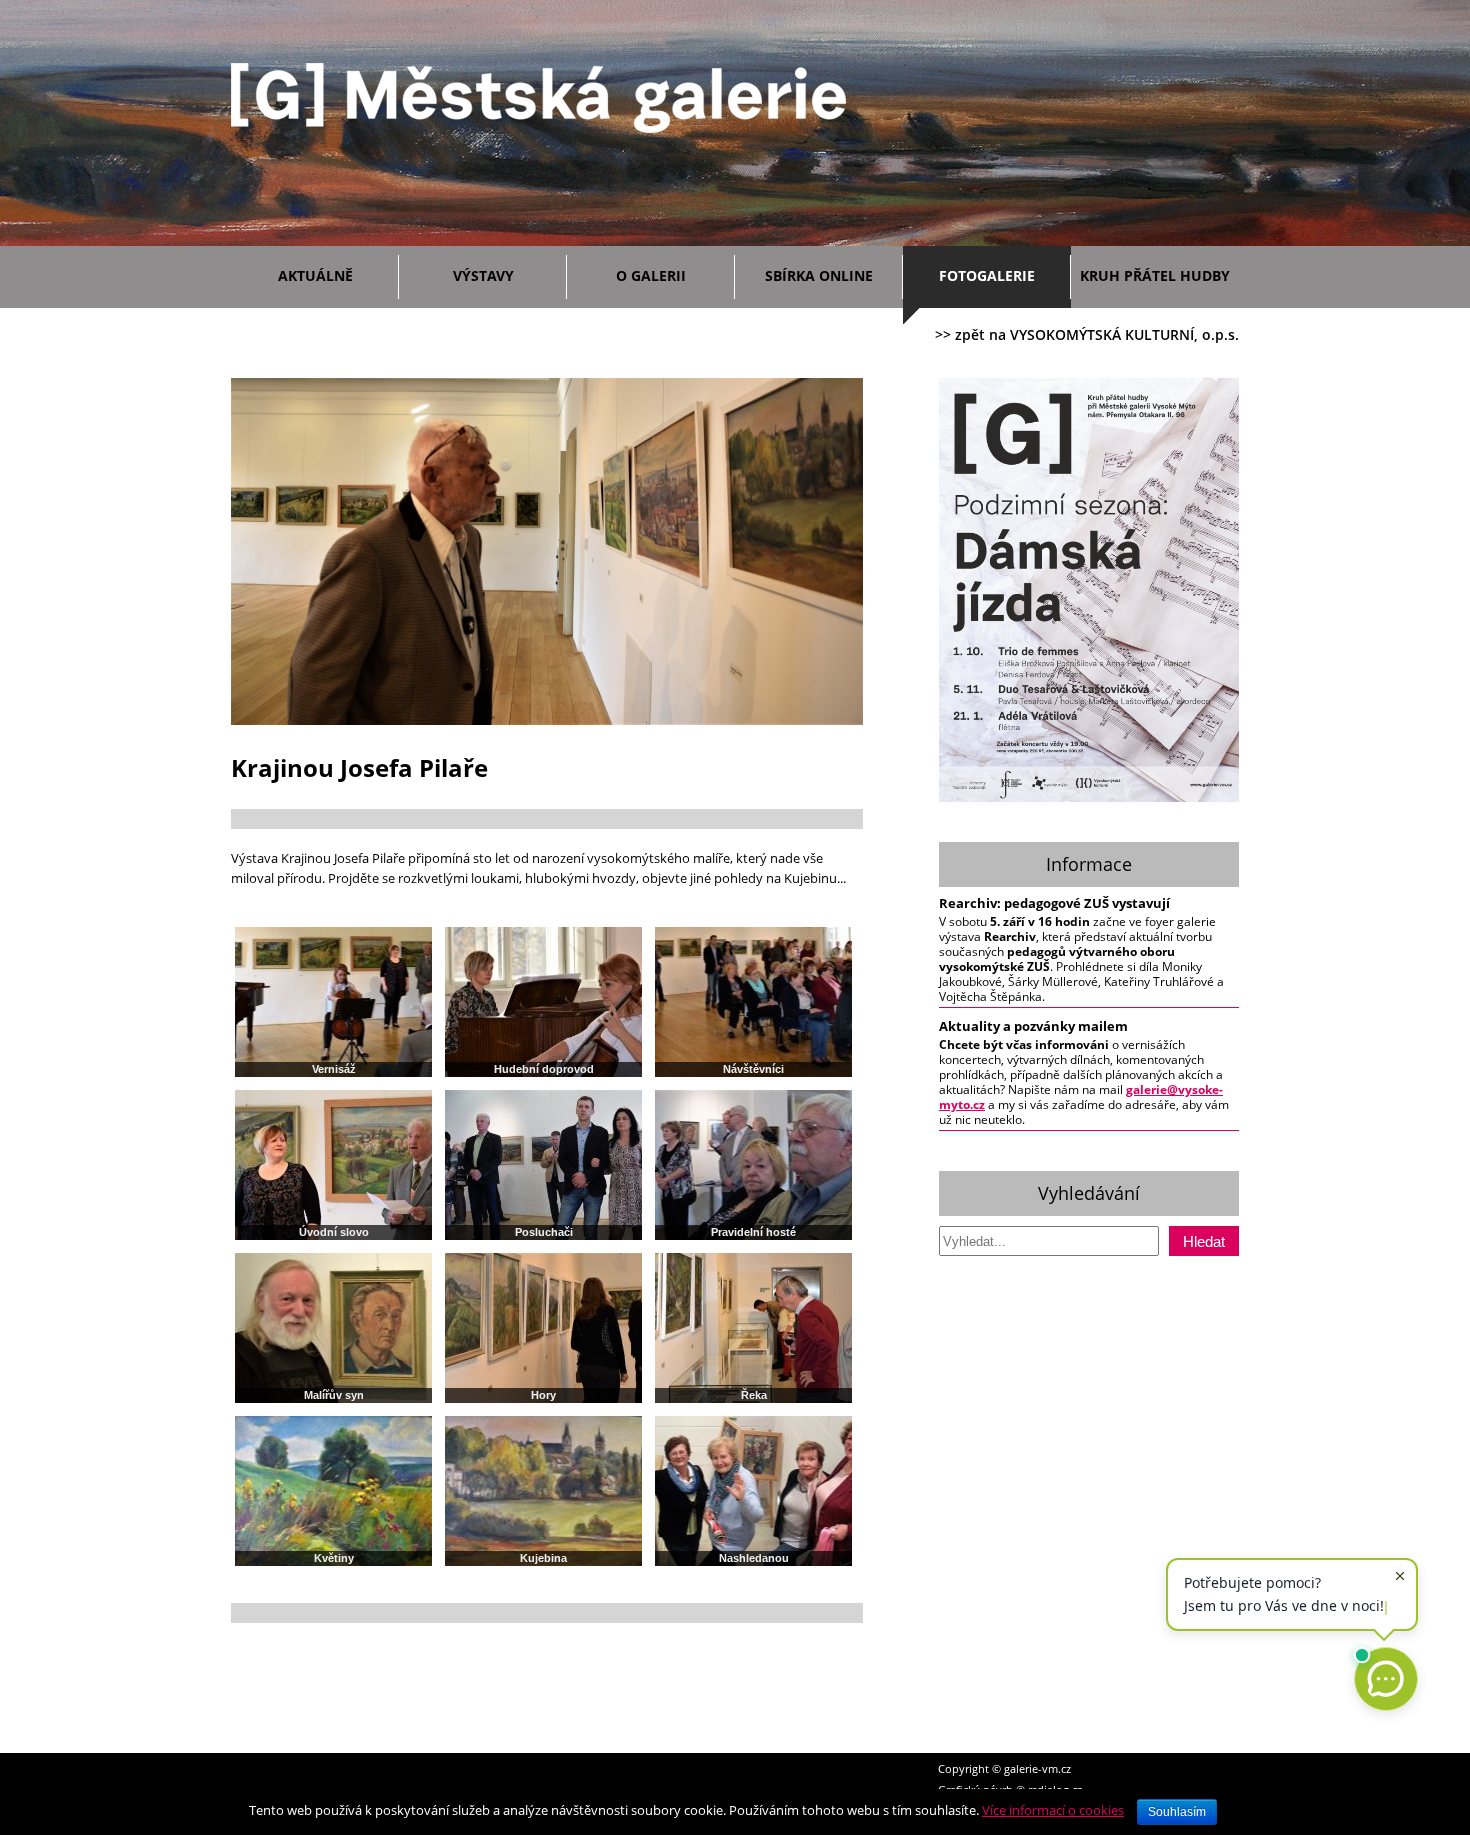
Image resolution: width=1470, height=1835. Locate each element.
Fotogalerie (987, 275)
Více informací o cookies (1053, 1810)
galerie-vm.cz (1037, 1768)
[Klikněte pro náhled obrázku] (547, 720)
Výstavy (483, 275)
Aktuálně (315, 275)
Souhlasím (1177, 1812)
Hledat (1204, 1241)
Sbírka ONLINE (819, 275)
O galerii (651, 275)
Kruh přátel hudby (1155, 275)
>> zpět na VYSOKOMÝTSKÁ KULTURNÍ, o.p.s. (1087, 334)
